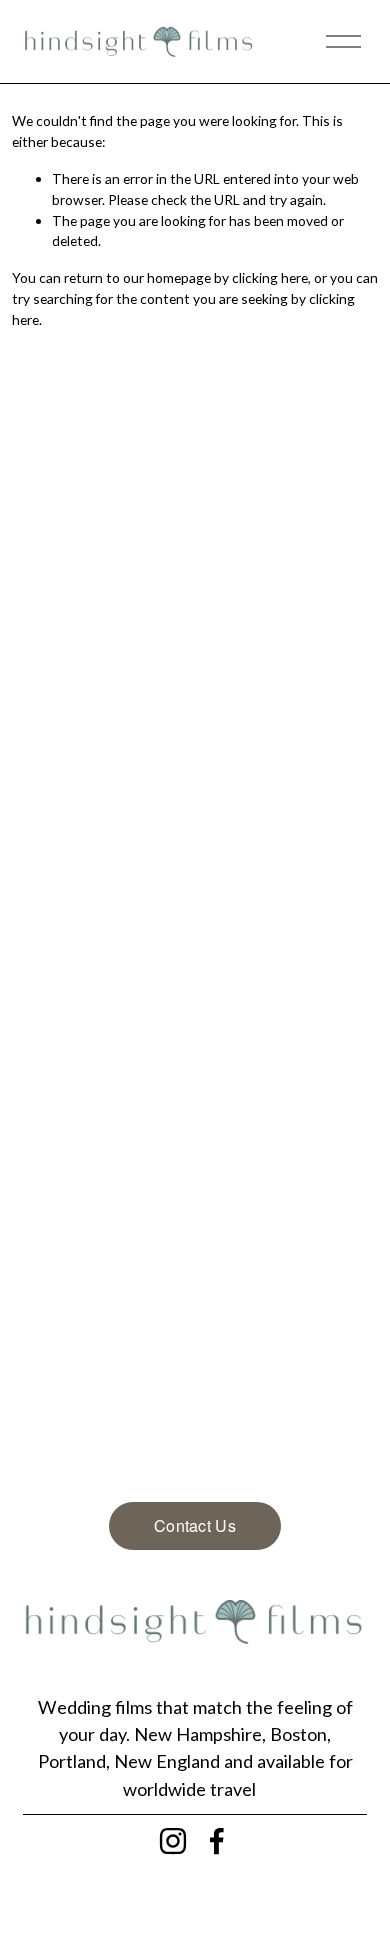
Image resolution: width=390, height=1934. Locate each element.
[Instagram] (173, 1841)
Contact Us (195, 1525)
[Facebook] (217, 1841)
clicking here (270, 277)
